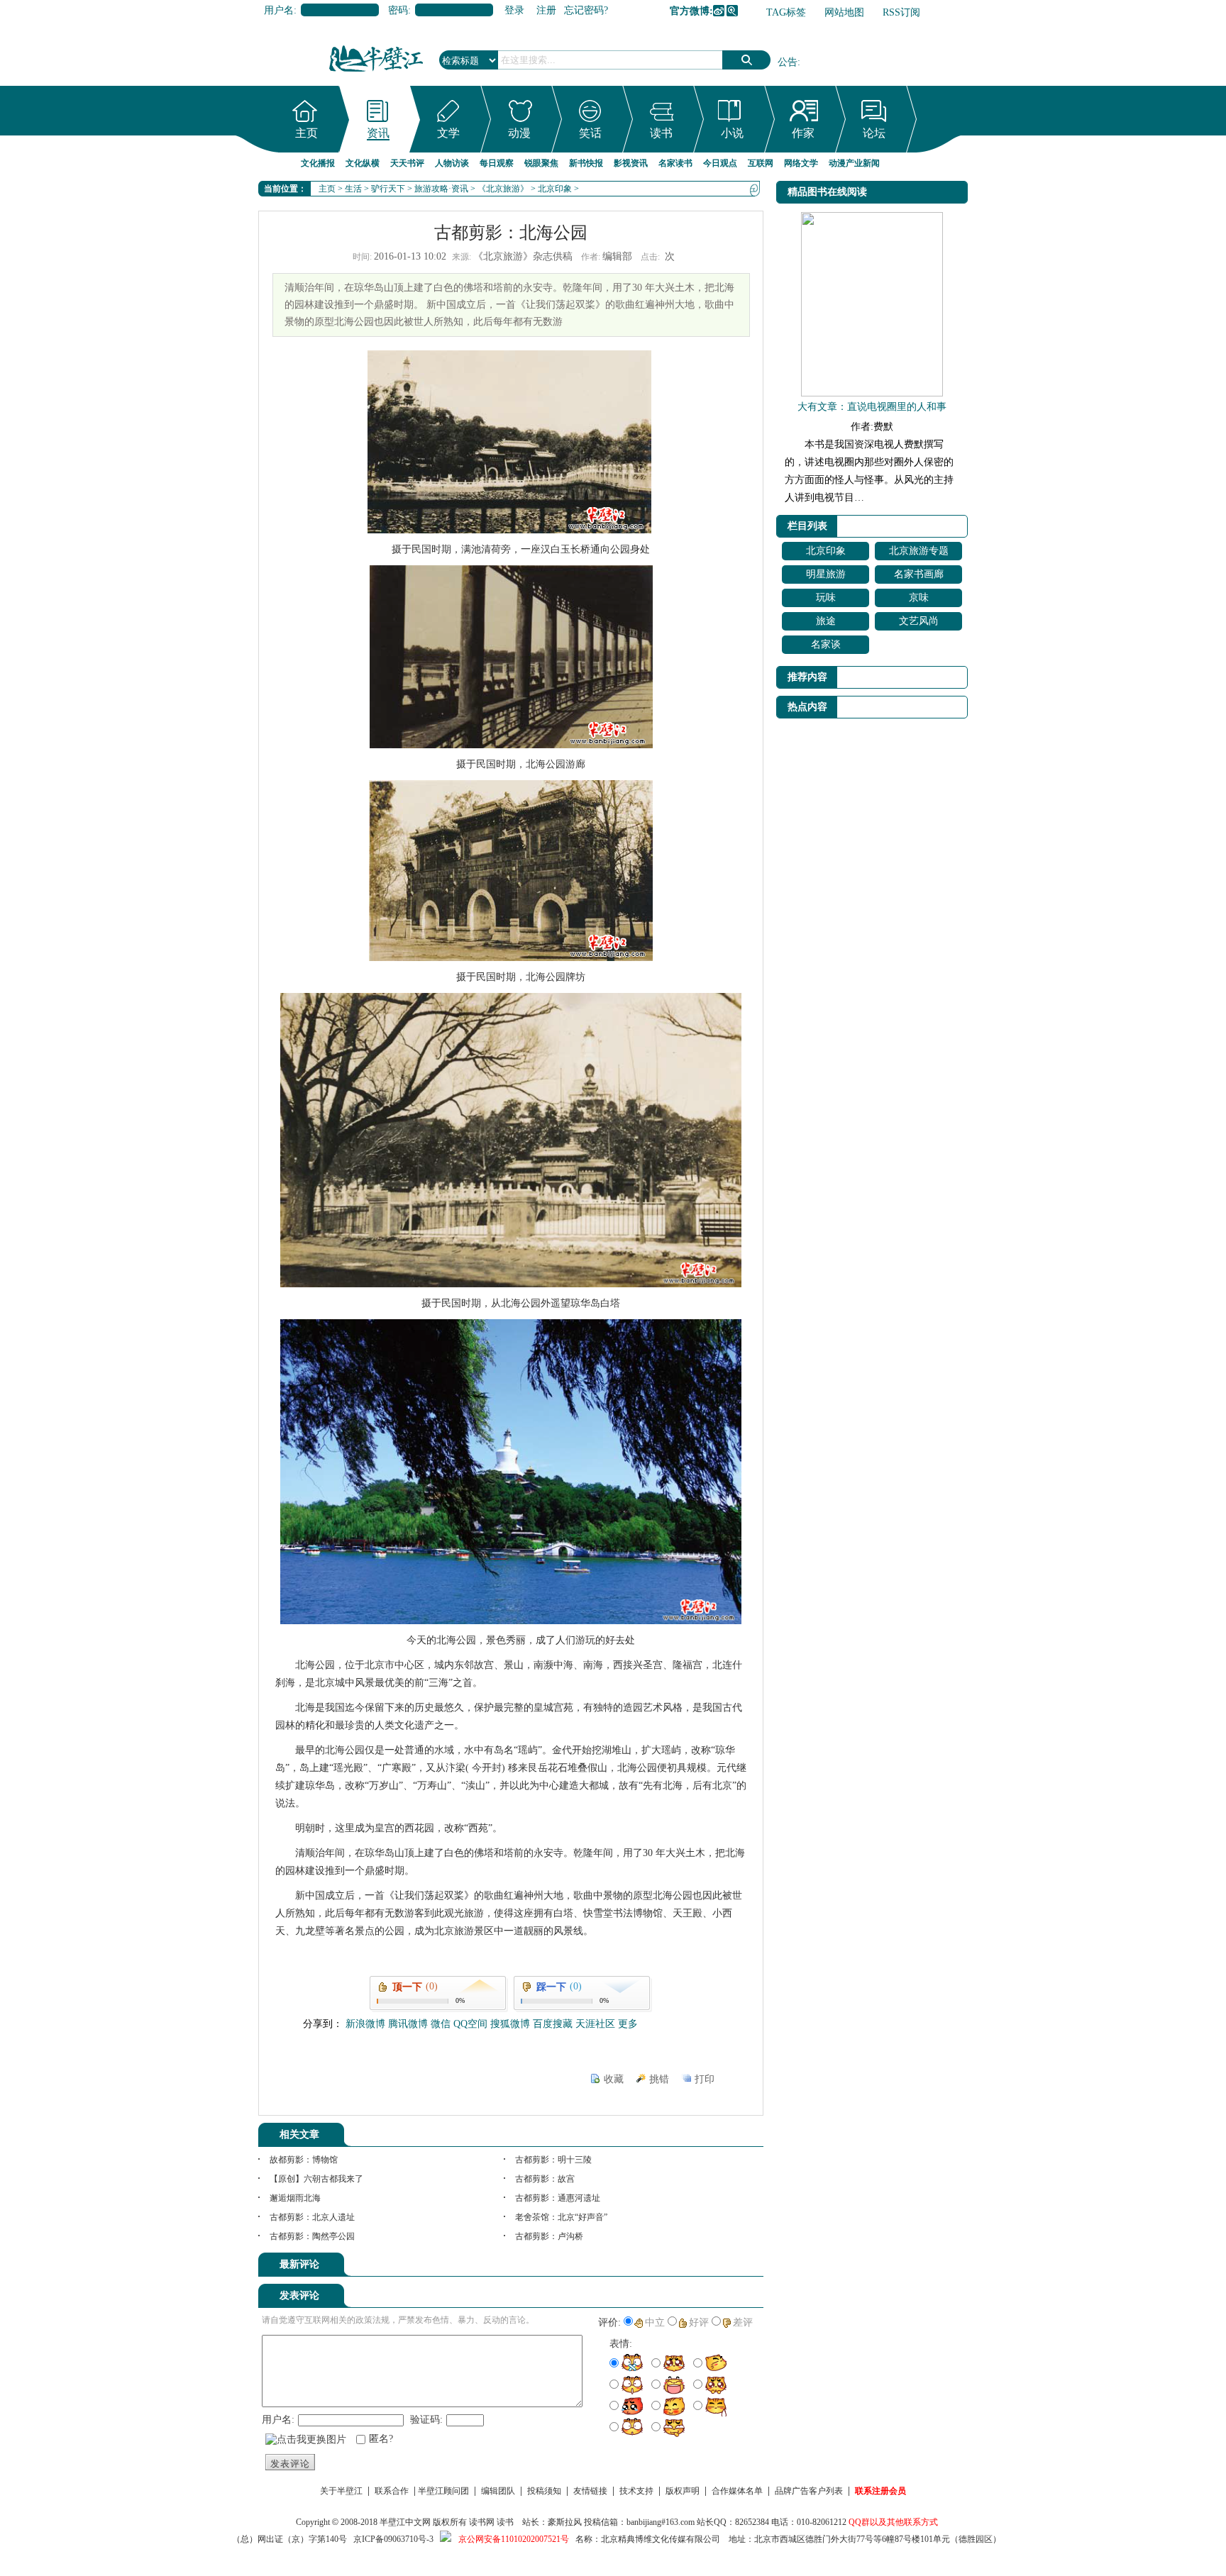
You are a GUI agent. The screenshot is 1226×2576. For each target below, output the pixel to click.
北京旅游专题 (919, 551)
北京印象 (555, 189)
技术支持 (636, 2491)
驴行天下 (388, 189)
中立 (655, 2322)
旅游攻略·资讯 (441, 189)
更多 (628, 2024)
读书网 (482, 2522)
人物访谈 (452, 163)
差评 (743, 2322)
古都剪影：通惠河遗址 (558, 2198)
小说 (732, 133)
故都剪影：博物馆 (304, 2160)
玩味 (826, 598)
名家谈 (826, 644)
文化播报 (318, 163)
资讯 (378, 133)
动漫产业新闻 (854, 163)
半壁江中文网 (405, 2522)
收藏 (614, 2079)
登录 (514, 10)
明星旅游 (826, 574)
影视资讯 (631, 163)
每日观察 (497, 163)
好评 (699, 2322)
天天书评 (407, 163)
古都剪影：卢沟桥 (549, 2236)
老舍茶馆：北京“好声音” (561, 2217)
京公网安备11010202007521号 (514, 2539)
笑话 (590, 133)
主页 (306, 133)
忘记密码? (586, 10)
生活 (353, 189)
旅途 (826, 621)
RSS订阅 (901, 12)
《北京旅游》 (503, 189)
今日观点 (720, 163)
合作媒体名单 (737, 2491)
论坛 (874, 133)
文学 (448, 133)
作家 (803, 133)
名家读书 (675, 163)
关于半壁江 (341, 2491)
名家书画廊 (919, 574)
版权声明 (683, 2491)
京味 (919, 598)
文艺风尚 (919, 621)
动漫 (519, 133)
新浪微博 (719, 11)
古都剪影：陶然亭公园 (312, 2236)
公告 (788, 62)
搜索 (746, 60)
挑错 (659, 2079)
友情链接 (590, 2491)
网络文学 (801, 163)
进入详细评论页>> (724, 2267)
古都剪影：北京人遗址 (312, 2217)
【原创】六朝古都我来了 (316, 2179)
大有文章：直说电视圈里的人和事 (872, 407)
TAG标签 (786, 12)
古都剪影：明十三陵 (553, 2160)
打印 (705, 2079)
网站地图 (844, 12)
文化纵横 (363, 163)
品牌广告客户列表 (809, 2491)
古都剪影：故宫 (545, 2179)
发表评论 (290, 2464)
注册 (546, 10)
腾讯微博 (732, 11)
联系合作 (392, 2491)
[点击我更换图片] (306, 2440)
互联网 (761, 163)
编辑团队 (498, 2491)
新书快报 (586, 163)
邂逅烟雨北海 (295, 2198)
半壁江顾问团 (443, 2491)
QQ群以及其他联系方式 (893, 2522)
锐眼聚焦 (541, 163)
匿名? (381, 2439)
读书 (661, 133)
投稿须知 (544, 2491)
